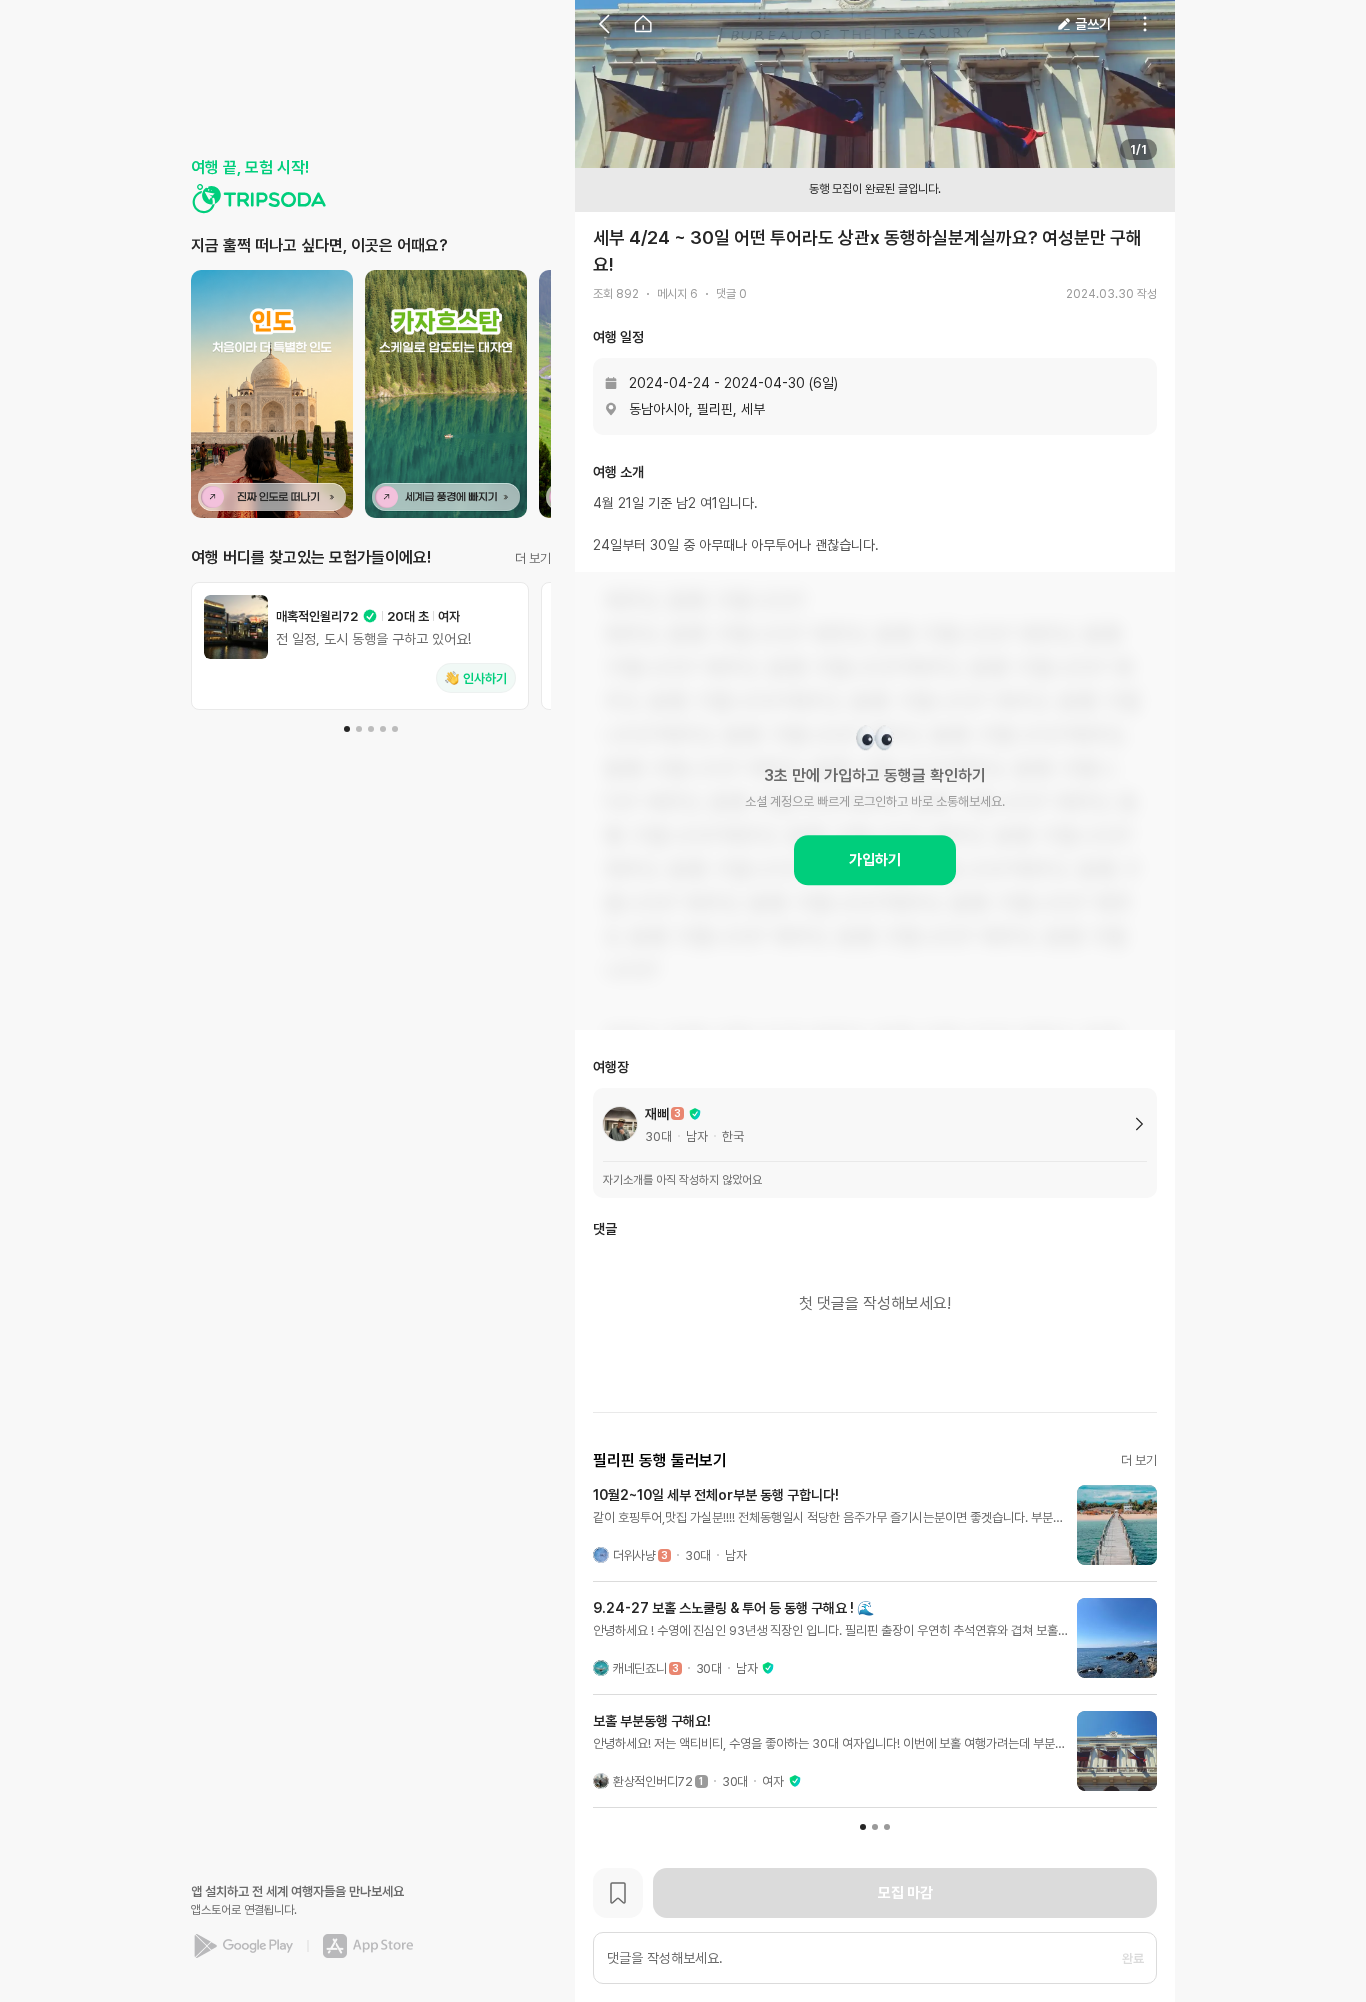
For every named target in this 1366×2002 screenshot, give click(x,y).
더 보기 (533, 558)
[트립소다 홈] (259, 199)
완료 (1133, 1958)
